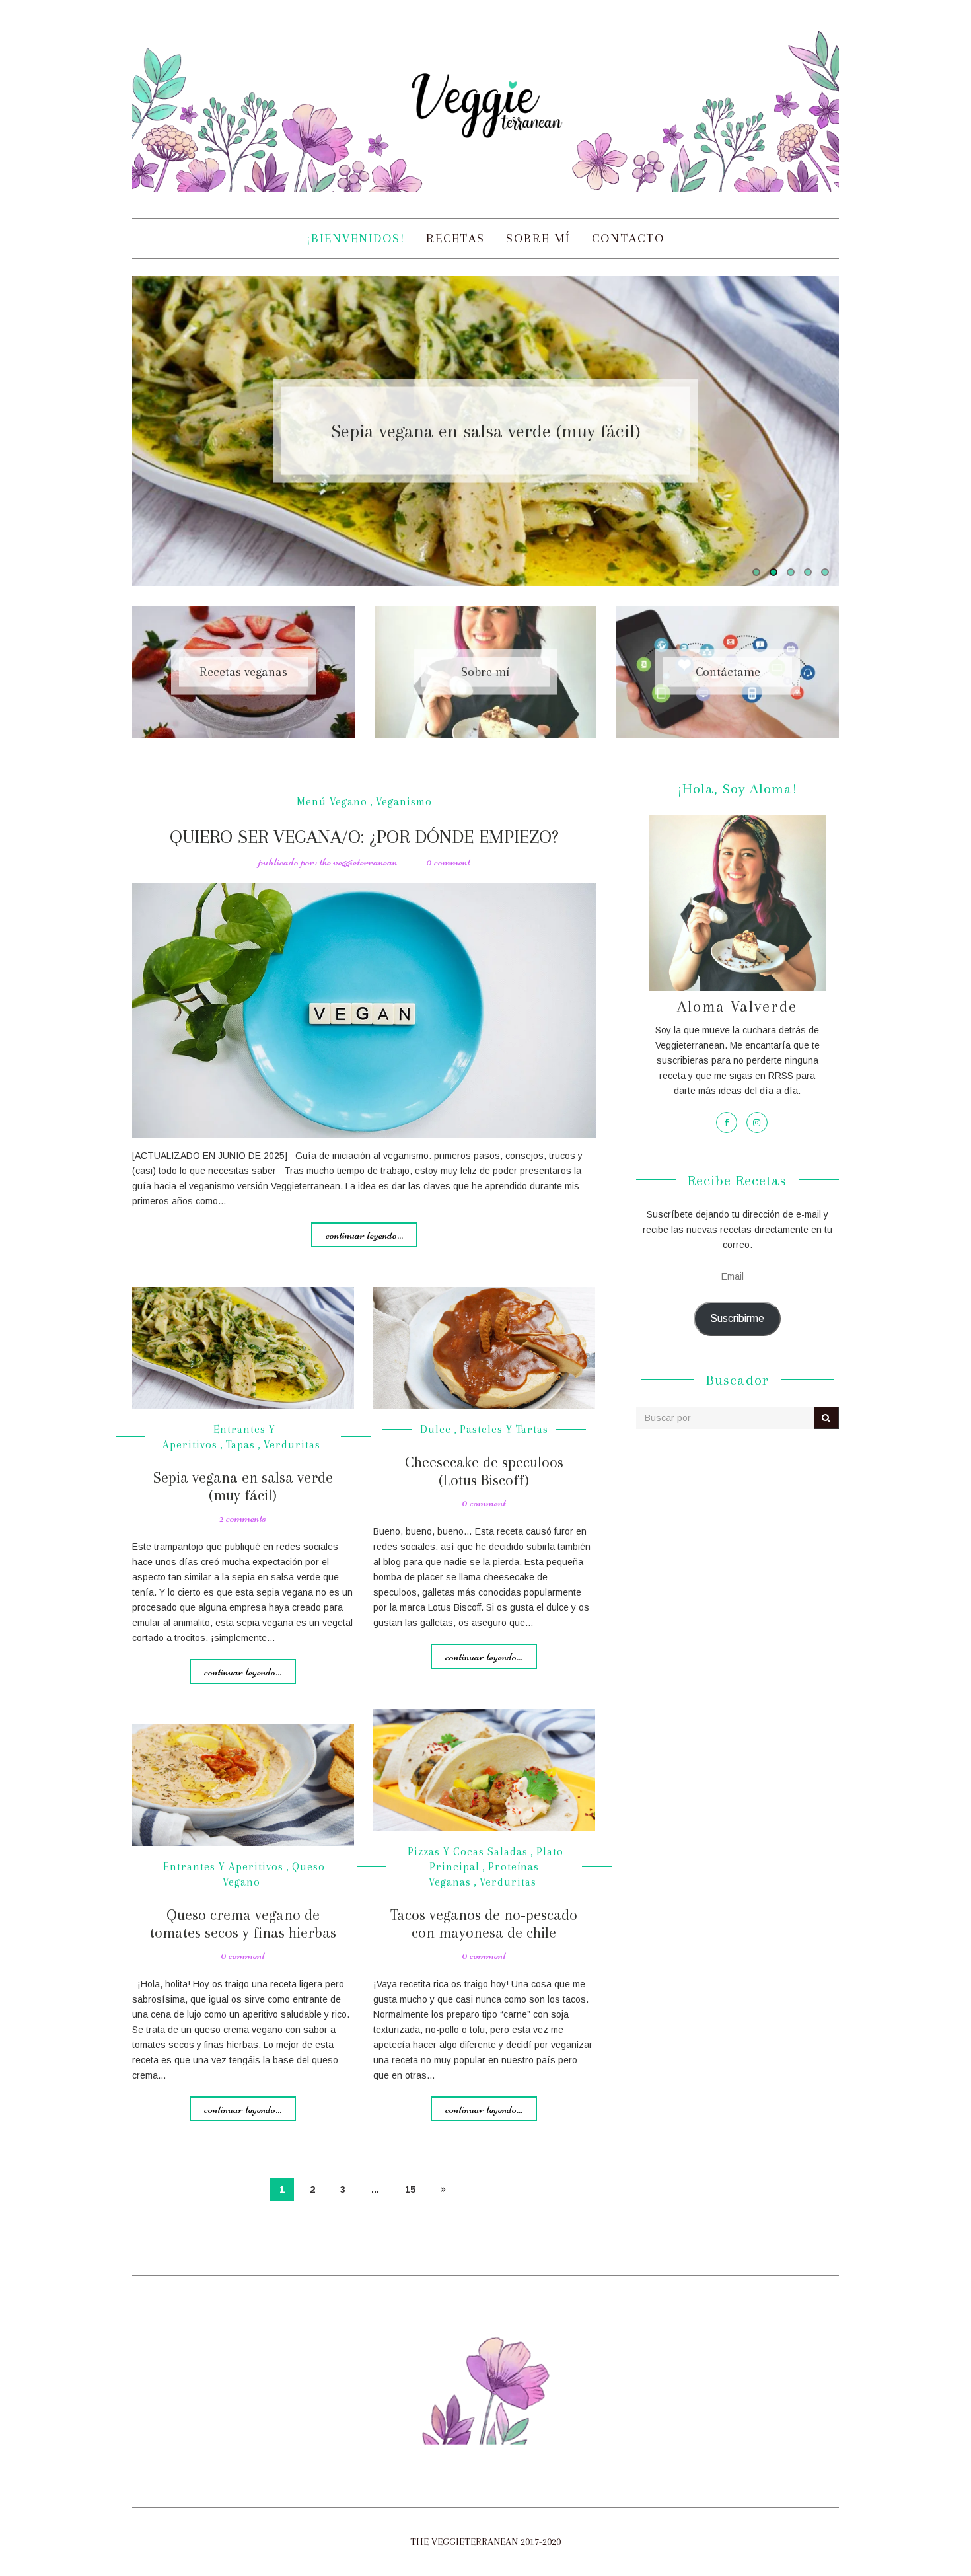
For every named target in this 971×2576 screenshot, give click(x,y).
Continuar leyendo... (364, 1235)
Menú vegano (332, 802)
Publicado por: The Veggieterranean (328, 862)
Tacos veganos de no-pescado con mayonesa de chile (484, 1923)
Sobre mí (538, 239)
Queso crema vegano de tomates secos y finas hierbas (243, 1923)
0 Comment (448, 862)
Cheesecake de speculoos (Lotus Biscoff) (484, 1471)
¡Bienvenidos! (356, 239)
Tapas (240, 1445)
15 (410, 2190)
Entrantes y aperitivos (223, 1867)
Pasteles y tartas (504, 1429)
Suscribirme (737, 1318)
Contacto (628, 239)
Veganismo (404, 802)
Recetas (455, 239)
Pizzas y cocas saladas (468, 1852)
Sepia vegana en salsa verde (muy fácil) (486, 430)
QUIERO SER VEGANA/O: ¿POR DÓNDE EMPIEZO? (364, 837)
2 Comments (243, 1518)
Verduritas (292, 1445)
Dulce (436, 1429)
